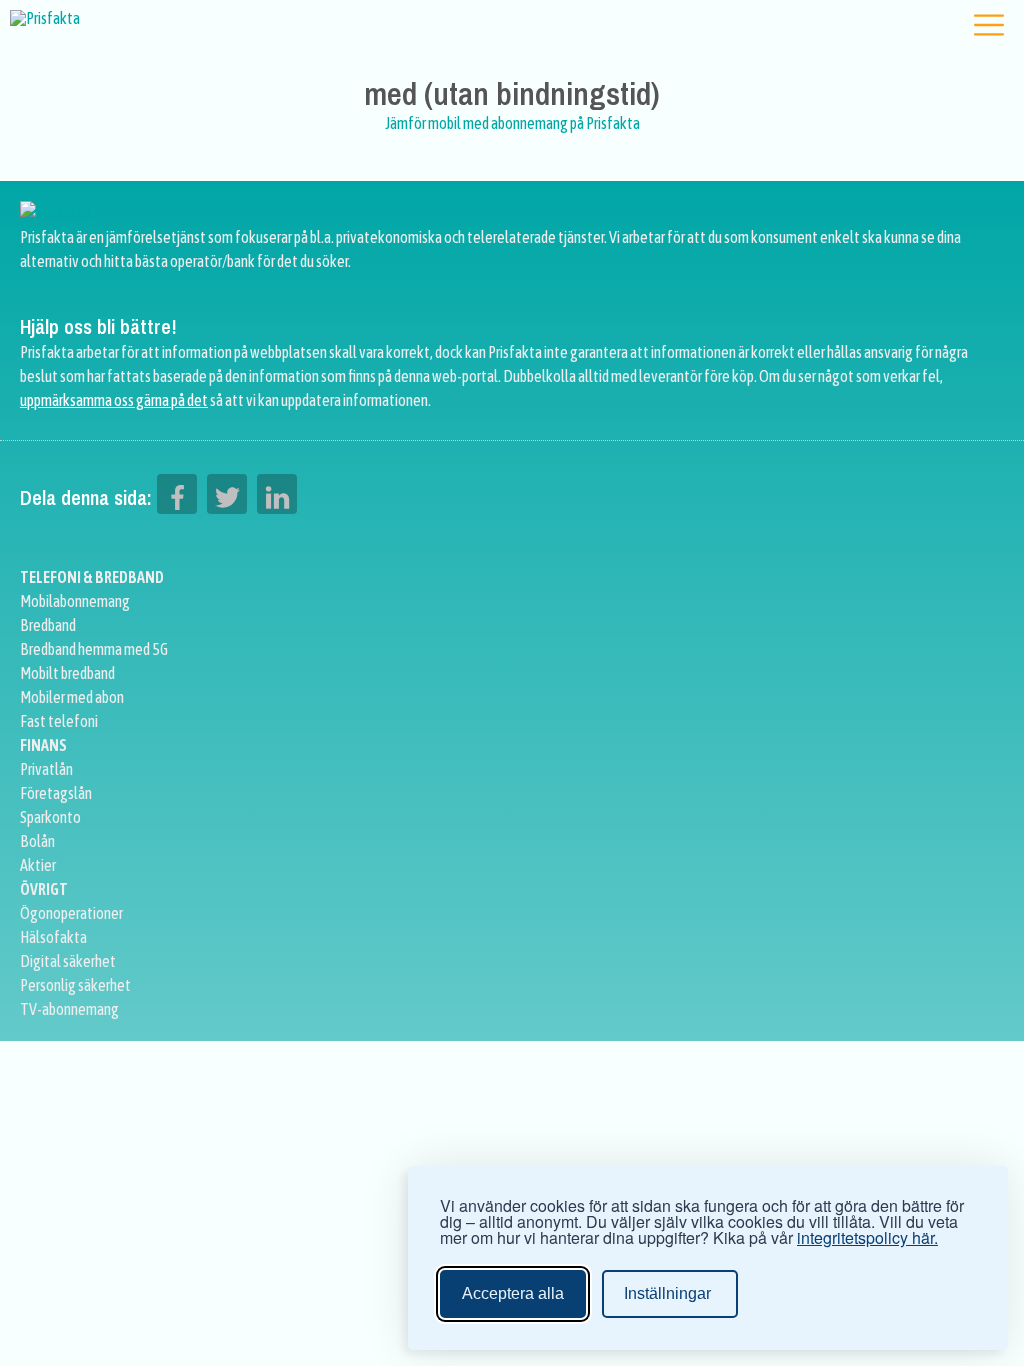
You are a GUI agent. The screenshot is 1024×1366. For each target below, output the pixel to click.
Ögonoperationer (71, 913)
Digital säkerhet (68, 961)
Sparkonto (50, 817)
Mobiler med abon (72, 697)
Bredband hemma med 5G (94, 649)
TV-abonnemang (69, 1009)
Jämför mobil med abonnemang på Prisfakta (512, 123)
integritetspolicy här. (867, 1238)
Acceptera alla (513, 1293)
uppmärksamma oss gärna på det (114, 400)
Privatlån (46, 769)
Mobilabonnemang (75, 601)
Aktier (38, 865)
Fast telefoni (59, 721)
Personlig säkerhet (75, 985)
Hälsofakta (53, 937)
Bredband (48, 625)
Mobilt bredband (67, 673)
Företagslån (56, 793)
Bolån (37, 841)
